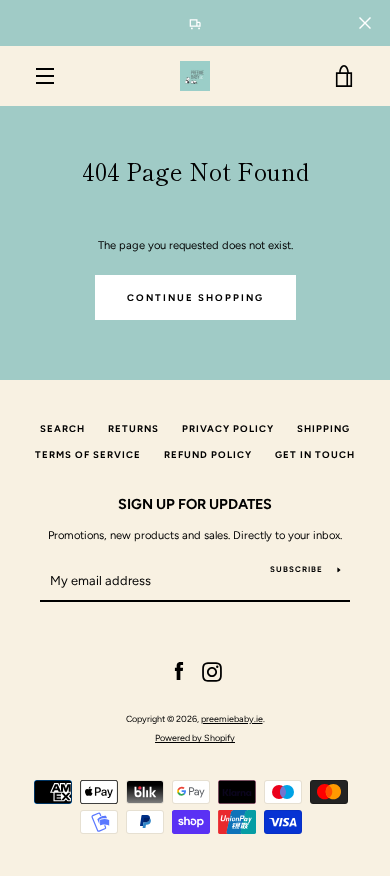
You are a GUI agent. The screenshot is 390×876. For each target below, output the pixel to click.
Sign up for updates (195, 504)
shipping (323, 428)
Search (62, 428)
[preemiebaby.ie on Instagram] (212, 671)
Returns (133, 428)
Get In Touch (315, 454)
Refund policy (208, 454)
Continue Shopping (195, 297)
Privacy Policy (228, 428)
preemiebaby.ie (232, 718)
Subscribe (296, 569)
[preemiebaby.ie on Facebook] (179, 671)
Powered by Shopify (195, 737)
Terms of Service (88, 454)
